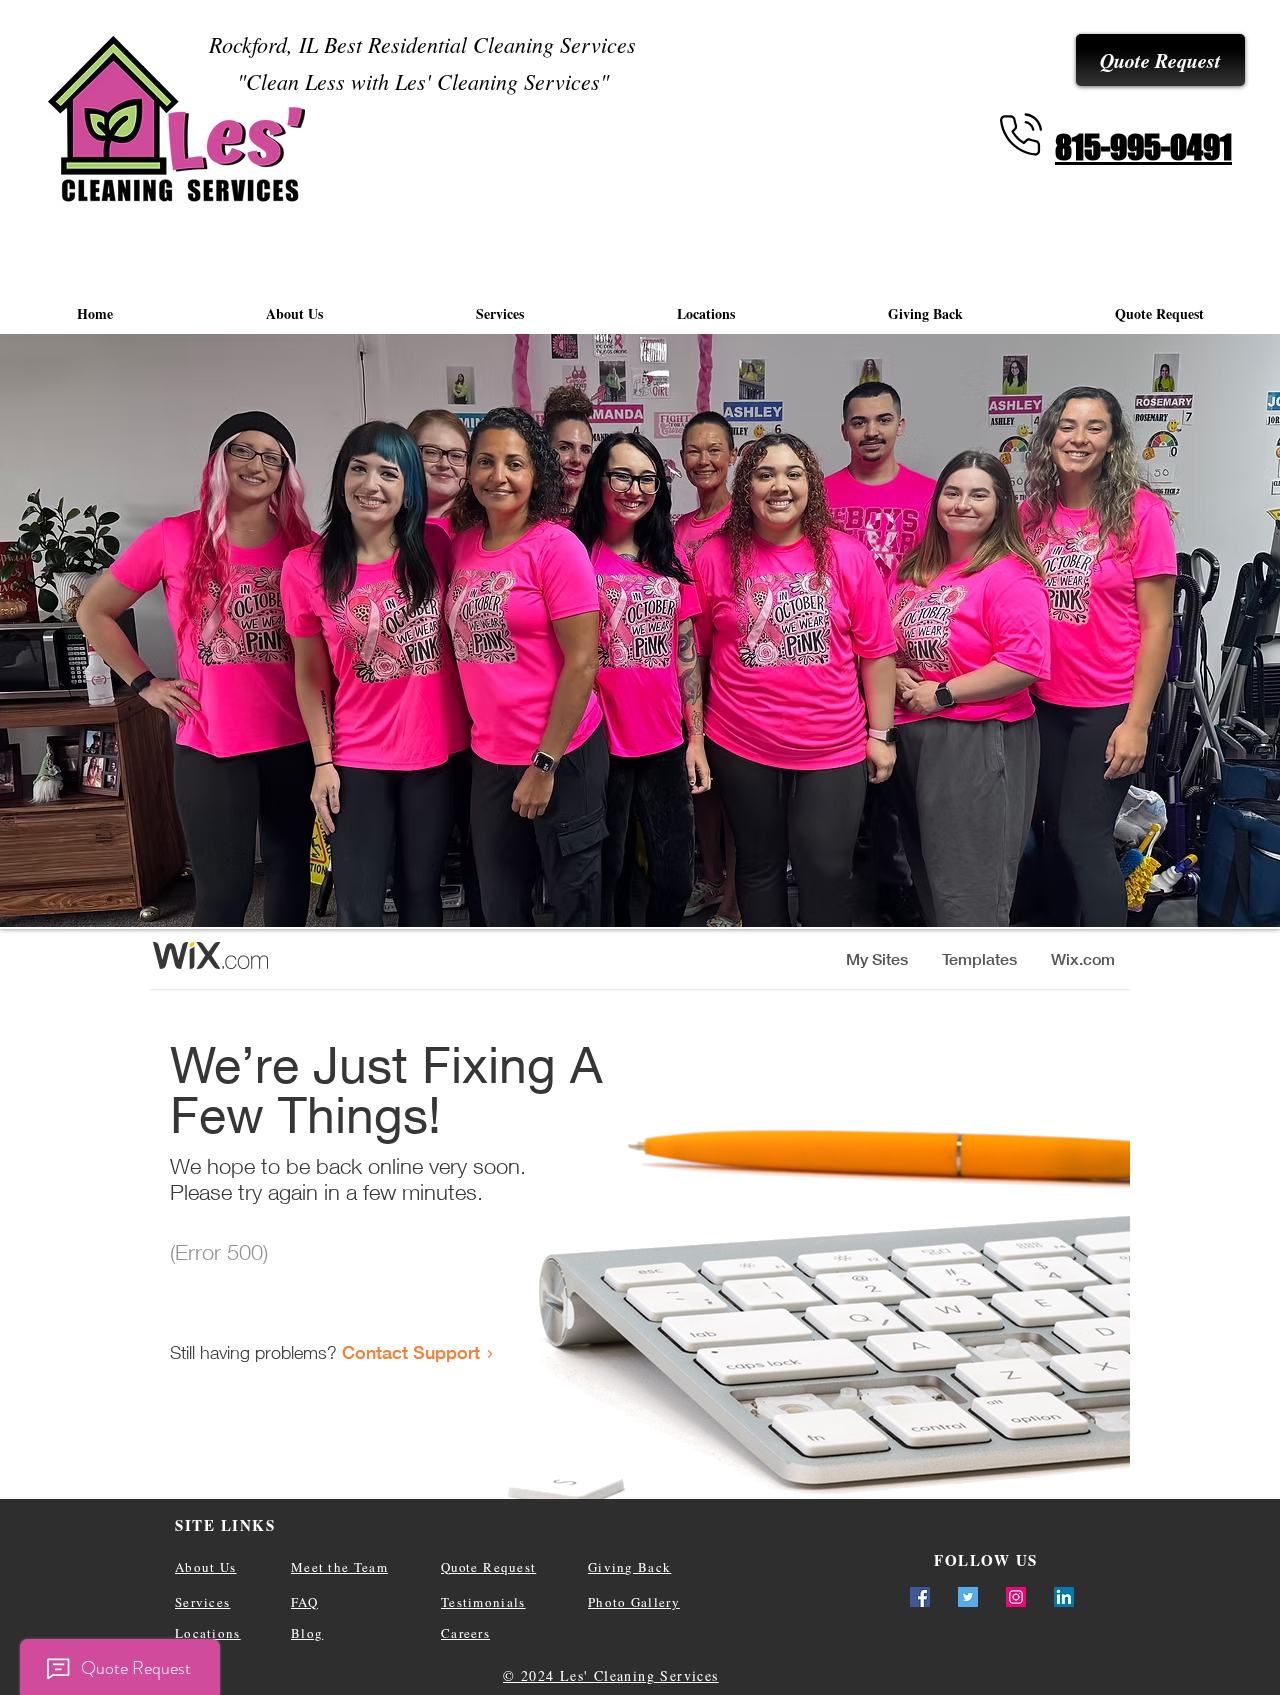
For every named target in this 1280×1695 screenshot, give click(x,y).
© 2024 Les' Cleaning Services (611, 1675)
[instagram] (1016, 1597)
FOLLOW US (986, 1560)
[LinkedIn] (1064, 1597)
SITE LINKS (225, 1525)
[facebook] (920, 1597)
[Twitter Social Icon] (968, 1597)
